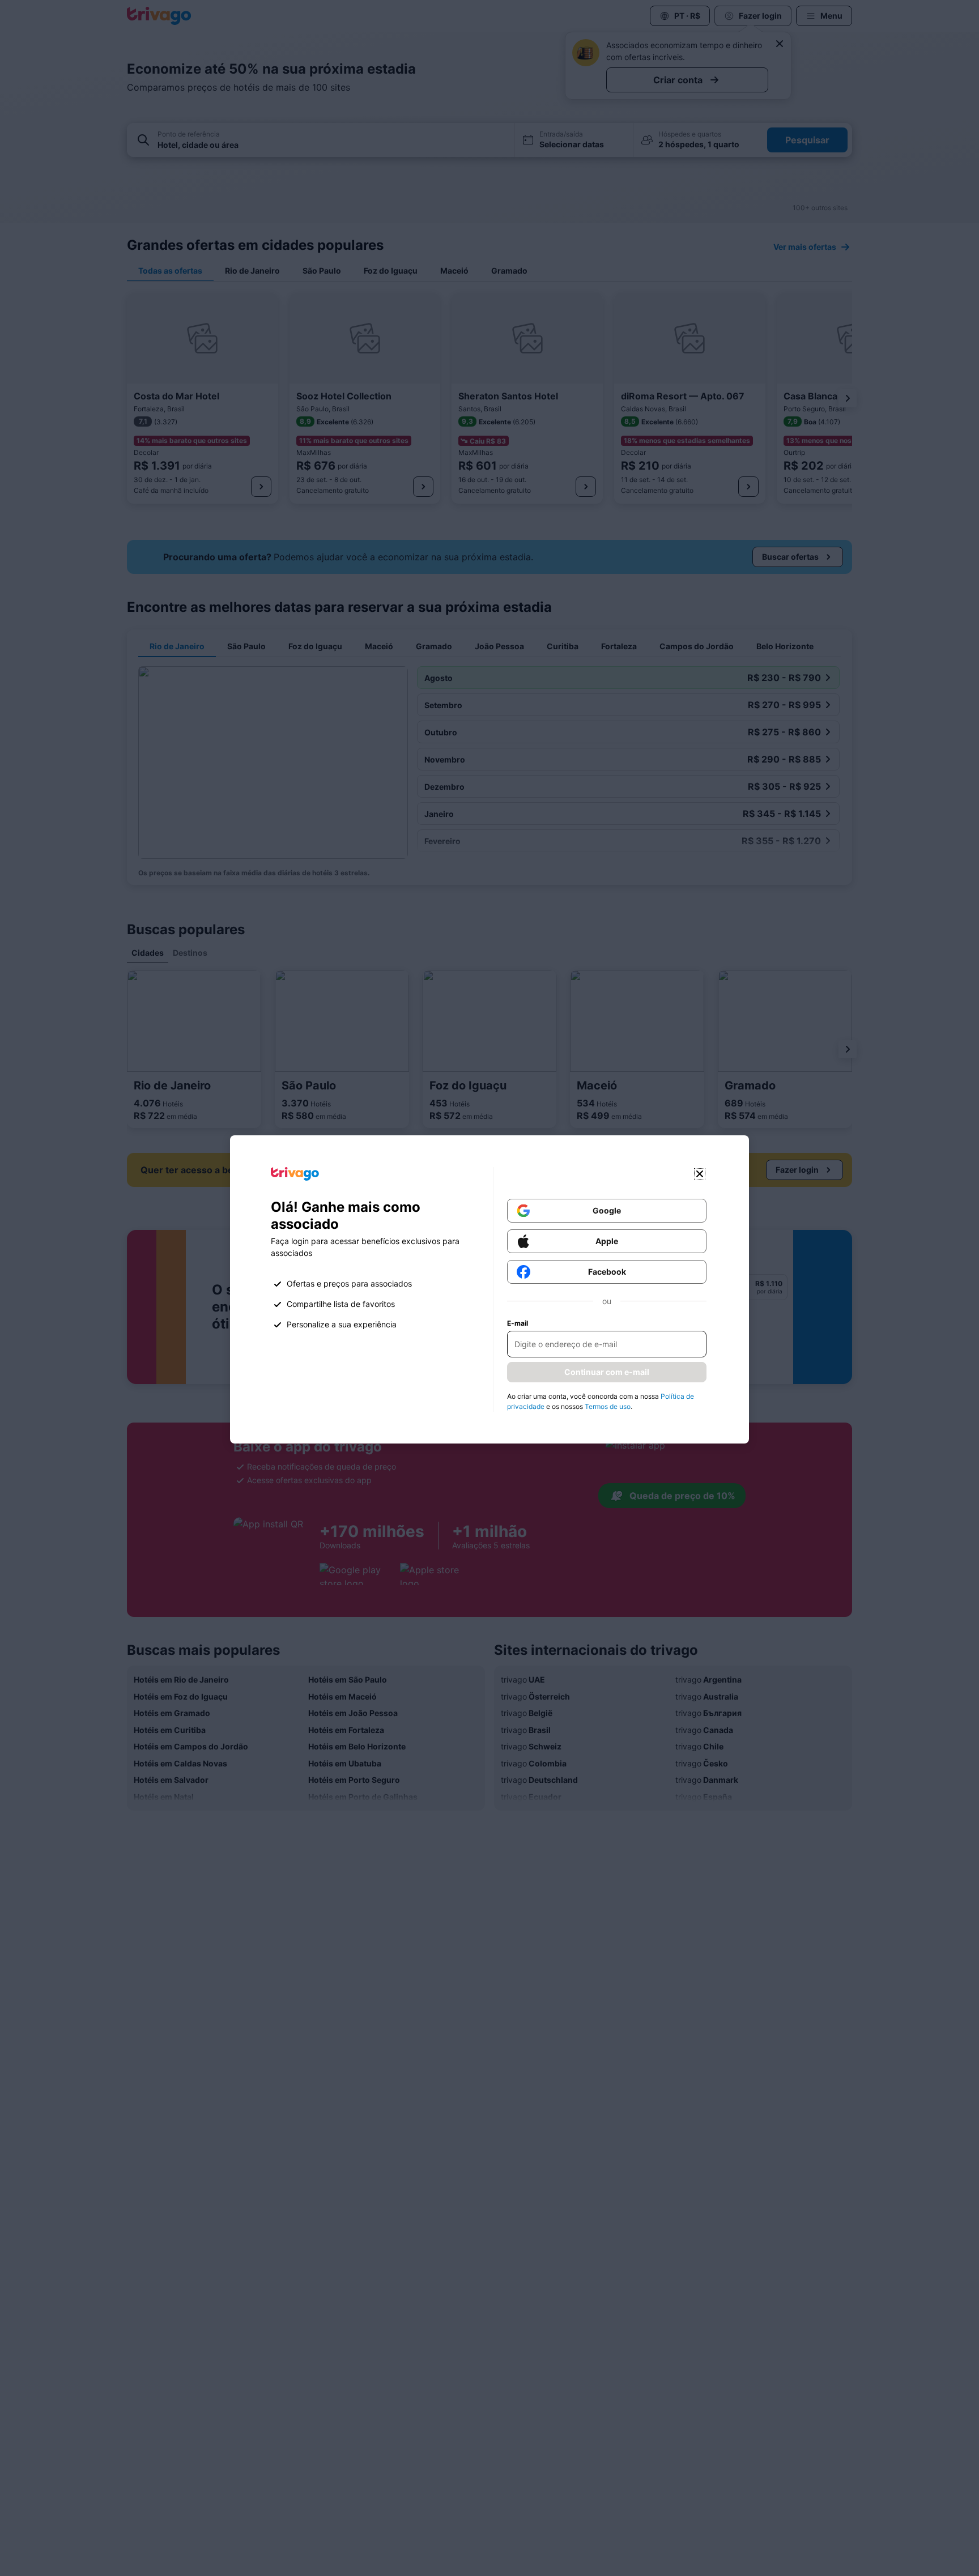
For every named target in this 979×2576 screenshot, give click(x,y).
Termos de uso (608, 1406)
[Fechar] (700, 1174)
